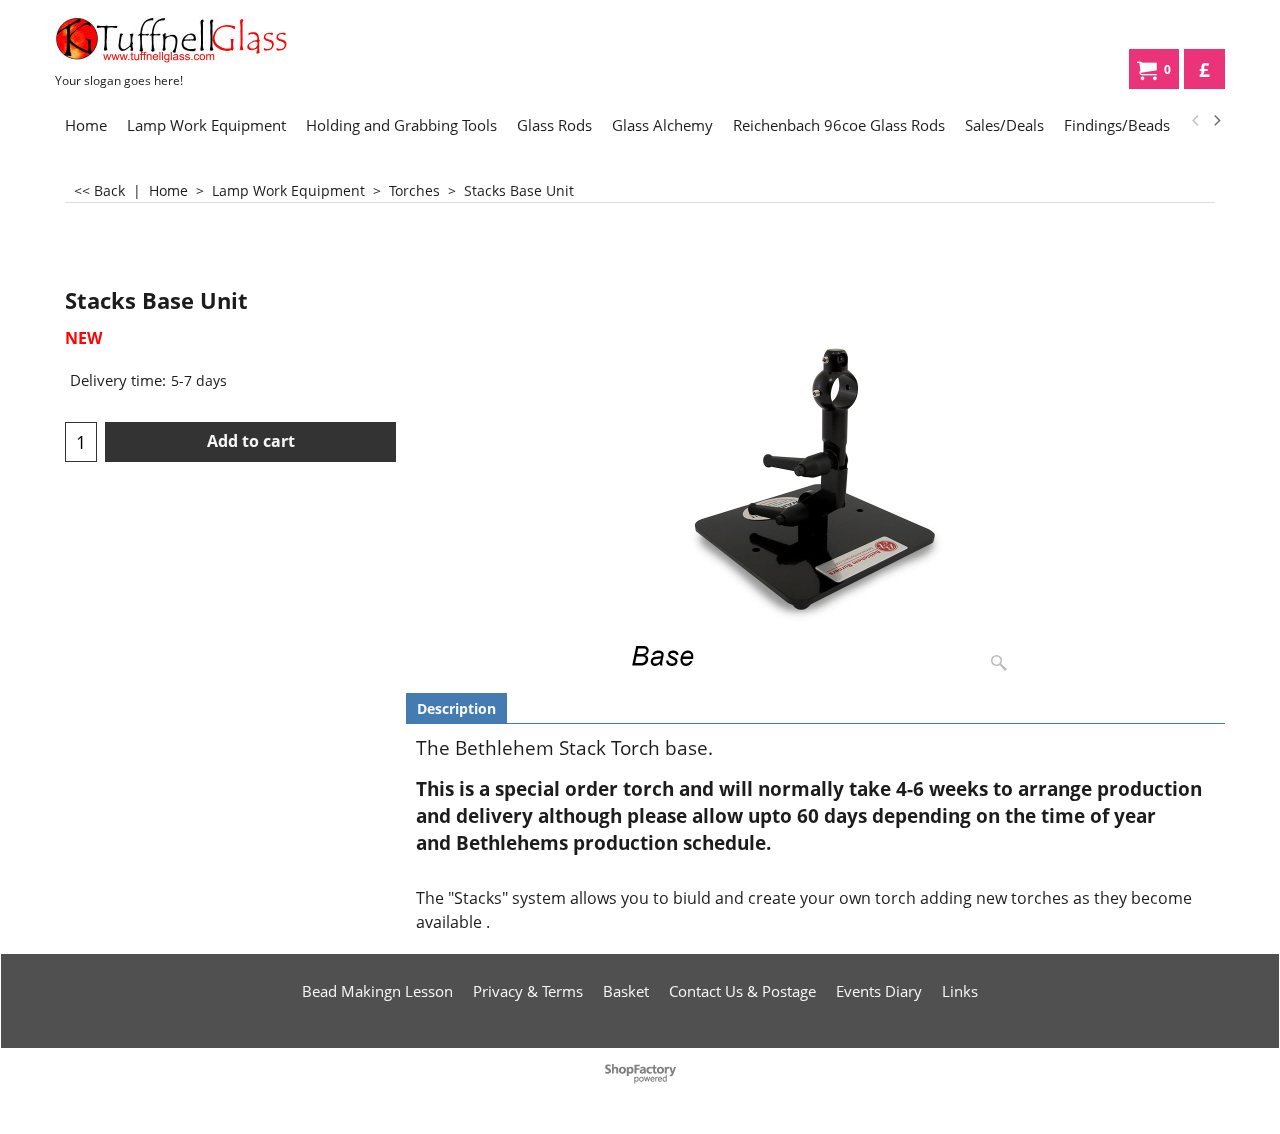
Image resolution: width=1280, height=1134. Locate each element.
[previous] (1196, 121)
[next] (1216, 121)
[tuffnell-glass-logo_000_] (205, 40)
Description (456, 708)
